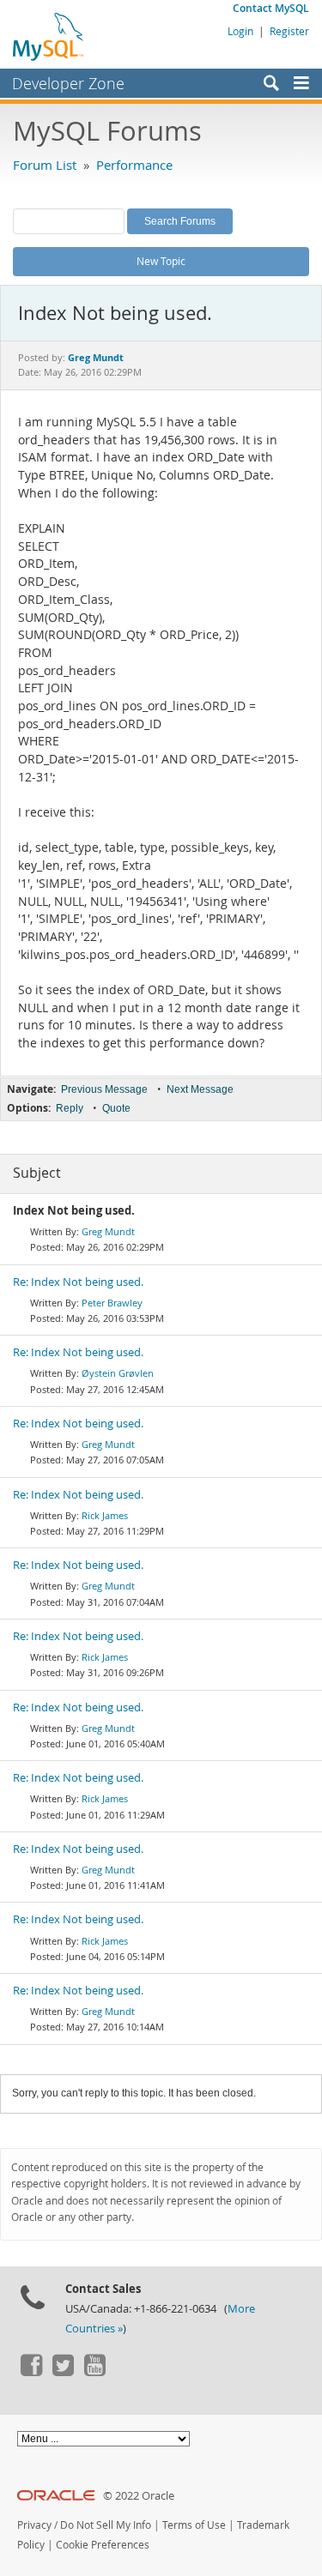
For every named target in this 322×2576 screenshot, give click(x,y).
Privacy (34, 2525)
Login (240, 31)
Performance (134, 165)
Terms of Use (194, 2525)
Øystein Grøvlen (118, 1373)
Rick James (105, 1515)
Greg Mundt (108, 1231)
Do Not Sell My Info (106, 2525)
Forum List (45, 165)
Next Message (200, 1089)
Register (289, 31)
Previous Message (104, 1089)
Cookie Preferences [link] (103, 2545)
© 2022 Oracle (139, 2496)
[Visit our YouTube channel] (94, 2372)
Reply (70, 1108)
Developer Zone (68, 83)
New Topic (161, 261)
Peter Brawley (112, 1303)
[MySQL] (49, 36)
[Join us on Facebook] (31, 2372)
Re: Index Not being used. (78, 1282)
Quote (116, 1108)
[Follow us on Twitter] (63, 2372)
